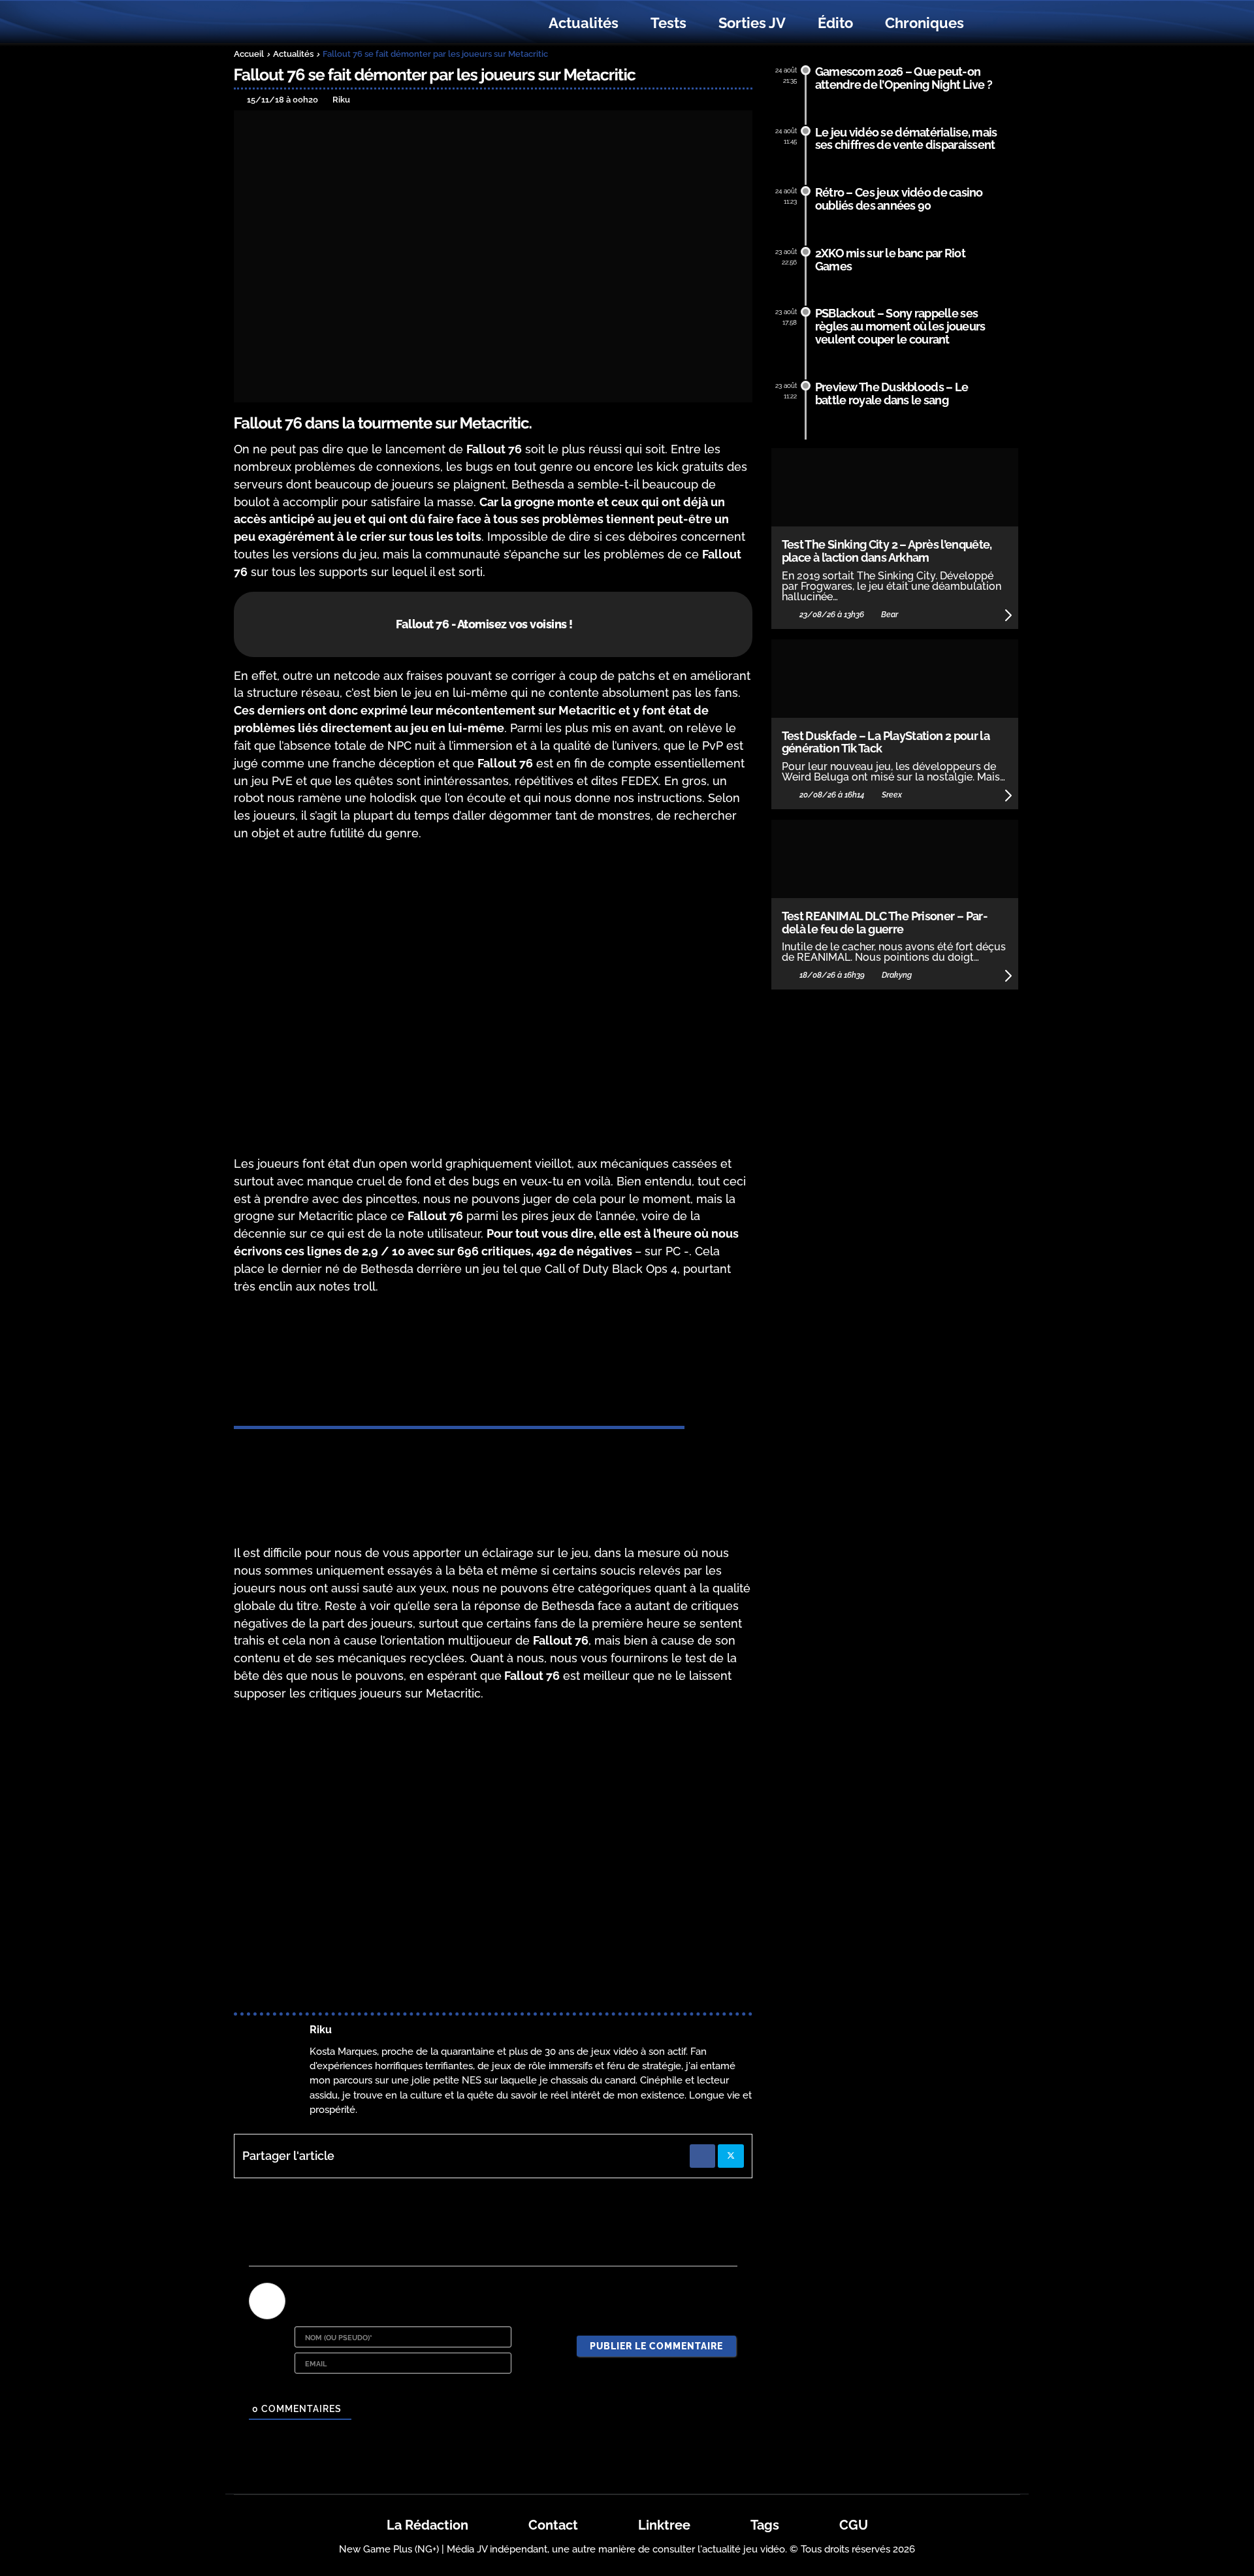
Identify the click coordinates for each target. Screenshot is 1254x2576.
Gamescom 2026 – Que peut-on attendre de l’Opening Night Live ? (904, 78)
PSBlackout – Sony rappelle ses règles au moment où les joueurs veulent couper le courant (900, 326)
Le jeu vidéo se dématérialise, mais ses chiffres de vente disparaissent (906, 139)
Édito (835, 23)
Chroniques (924, 23)
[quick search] (994, 24)
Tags (765, 2525)
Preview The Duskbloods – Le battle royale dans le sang (892, 394)
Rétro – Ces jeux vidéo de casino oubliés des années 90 (899, 199)
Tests (668, 23)
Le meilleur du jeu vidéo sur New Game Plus (306, 23)
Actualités (584, 23)
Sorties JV (752, 23)
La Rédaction (427, 2525)
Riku (321, 2030)
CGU (854, 2525)
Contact (553, 2525)
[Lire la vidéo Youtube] (493, 999)
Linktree (664, 2525)
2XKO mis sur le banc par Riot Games (890, 260)
